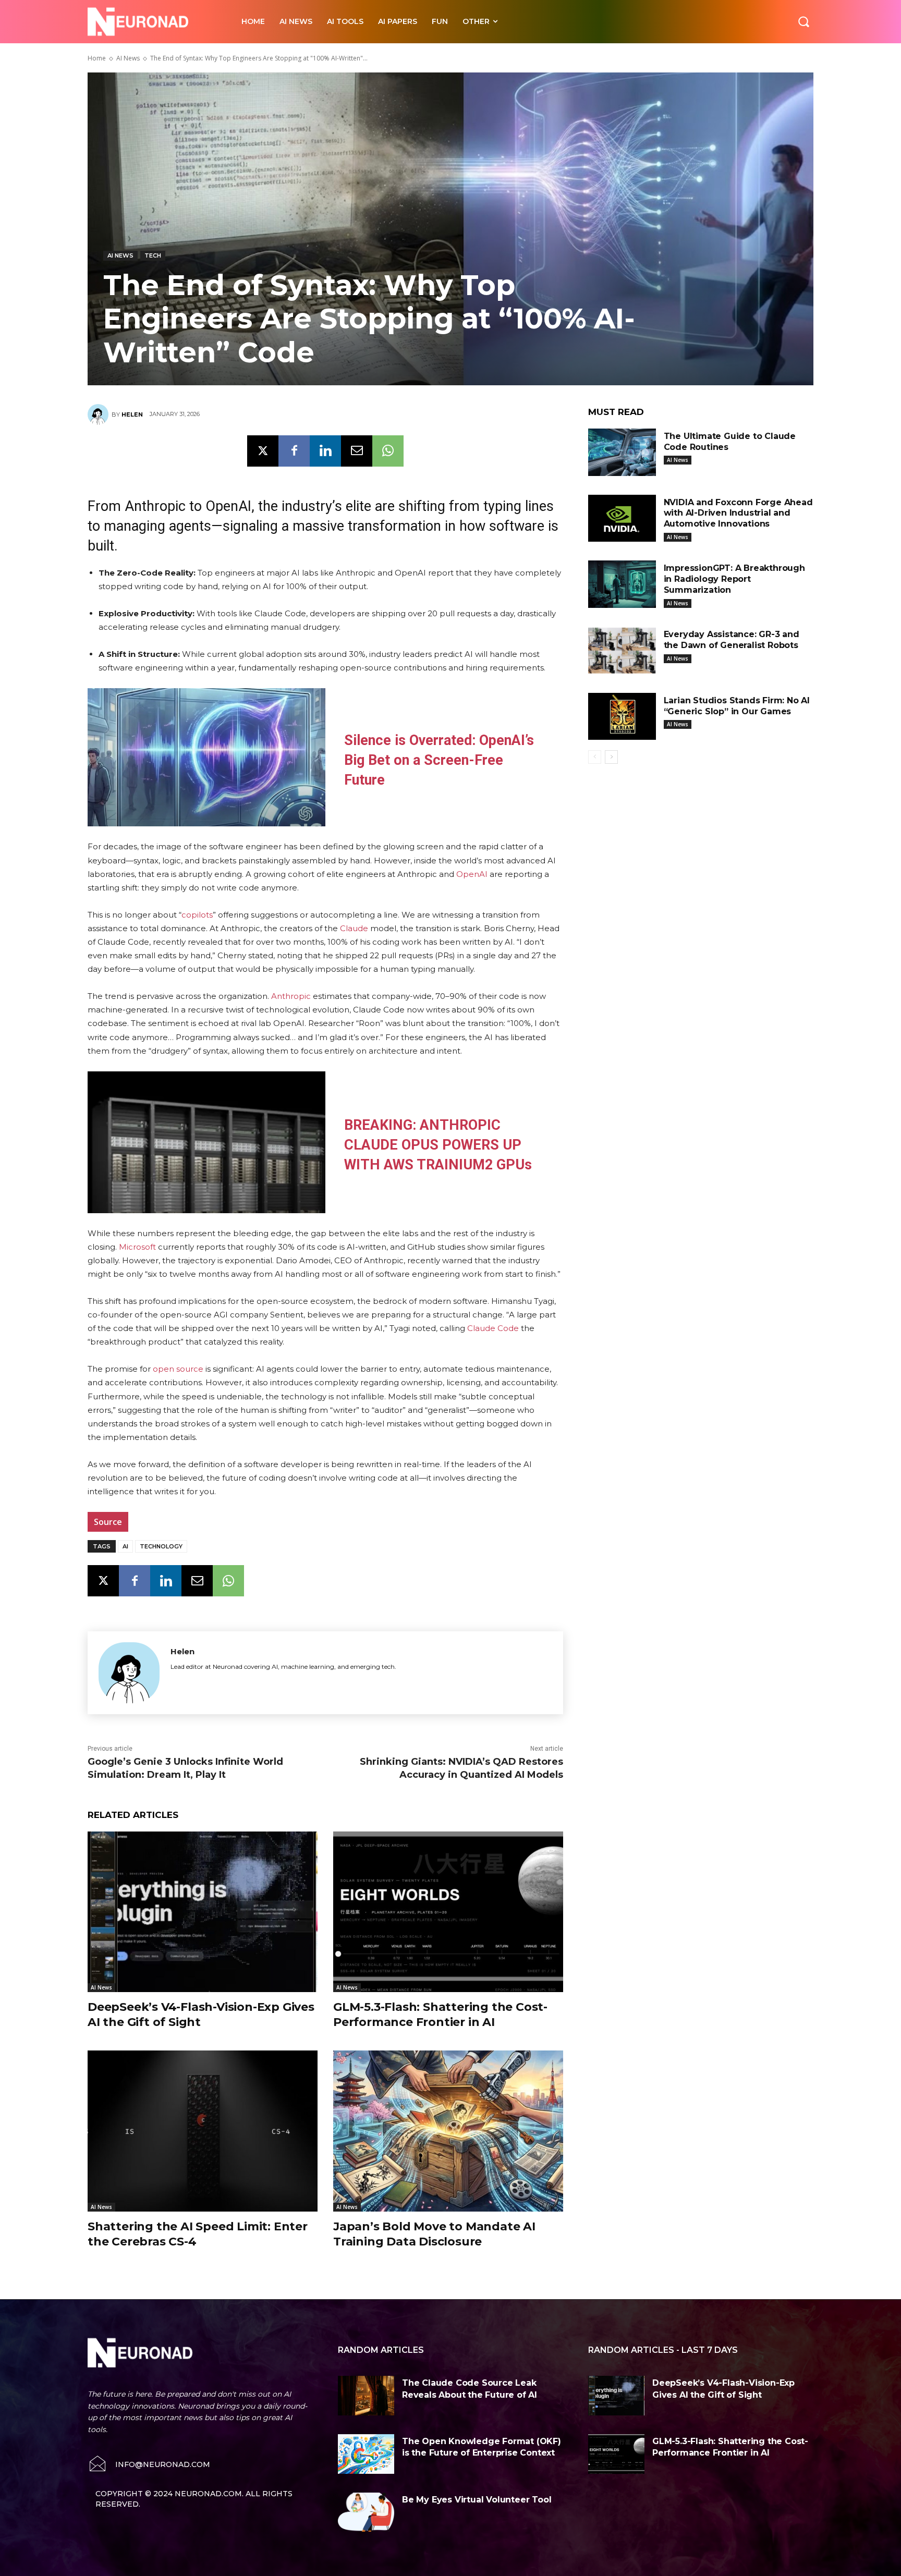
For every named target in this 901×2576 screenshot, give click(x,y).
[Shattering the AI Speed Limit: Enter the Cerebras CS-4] (203, 2131)
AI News (128, 58)
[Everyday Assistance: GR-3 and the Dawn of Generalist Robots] (622, 650)
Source (108, 1522)
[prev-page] (595, 757)
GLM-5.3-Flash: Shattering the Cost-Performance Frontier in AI (440, 2015)
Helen (132, 414)
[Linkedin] (325, 451)
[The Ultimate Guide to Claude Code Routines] (622, 452)
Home (97, 58)
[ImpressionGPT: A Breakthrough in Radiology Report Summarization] (622, 584)
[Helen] (100, 414)
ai (125, 1546)
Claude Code (493, 1328)
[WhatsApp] (388, 451)
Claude (354, 928)
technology (161, 1546)
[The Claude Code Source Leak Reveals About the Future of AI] (366, 2396)
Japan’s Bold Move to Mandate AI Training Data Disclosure (434, 2234)
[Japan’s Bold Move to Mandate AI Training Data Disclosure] (448, 2131)
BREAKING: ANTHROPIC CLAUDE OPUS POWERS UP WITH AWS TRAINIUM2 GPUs (438, 1145)
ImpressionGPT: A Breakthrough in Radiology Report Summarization (734, 579)
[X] (263, 451)
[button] (803, 21)
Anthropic (291, 996)
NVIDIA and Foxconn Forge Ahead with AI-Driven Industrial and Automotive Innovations (738, 513)
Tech (153, 255)
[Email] (357, 451)
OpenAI (472, 874)
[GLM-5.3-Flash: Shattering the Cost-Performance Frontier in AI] (448, 1912)
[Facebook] (294, 451)
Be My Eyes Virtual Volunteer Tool (477, 2500)
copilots (197, 915)
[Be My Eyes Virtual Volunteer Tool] (366, 2512)
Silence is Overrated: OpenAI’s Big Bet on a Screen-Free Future (439, 760)
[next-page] (611, 757)
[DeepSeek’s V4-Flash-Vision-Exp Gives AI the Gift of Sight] (203, 1912)
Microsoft (137, 1247)
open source (178, 1369)
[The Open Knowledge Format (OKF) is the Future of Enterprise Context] (366, 2454)
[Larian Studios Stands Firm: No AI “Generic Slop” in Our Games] (622, 717)
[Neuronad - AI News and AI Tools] (153, 22)
